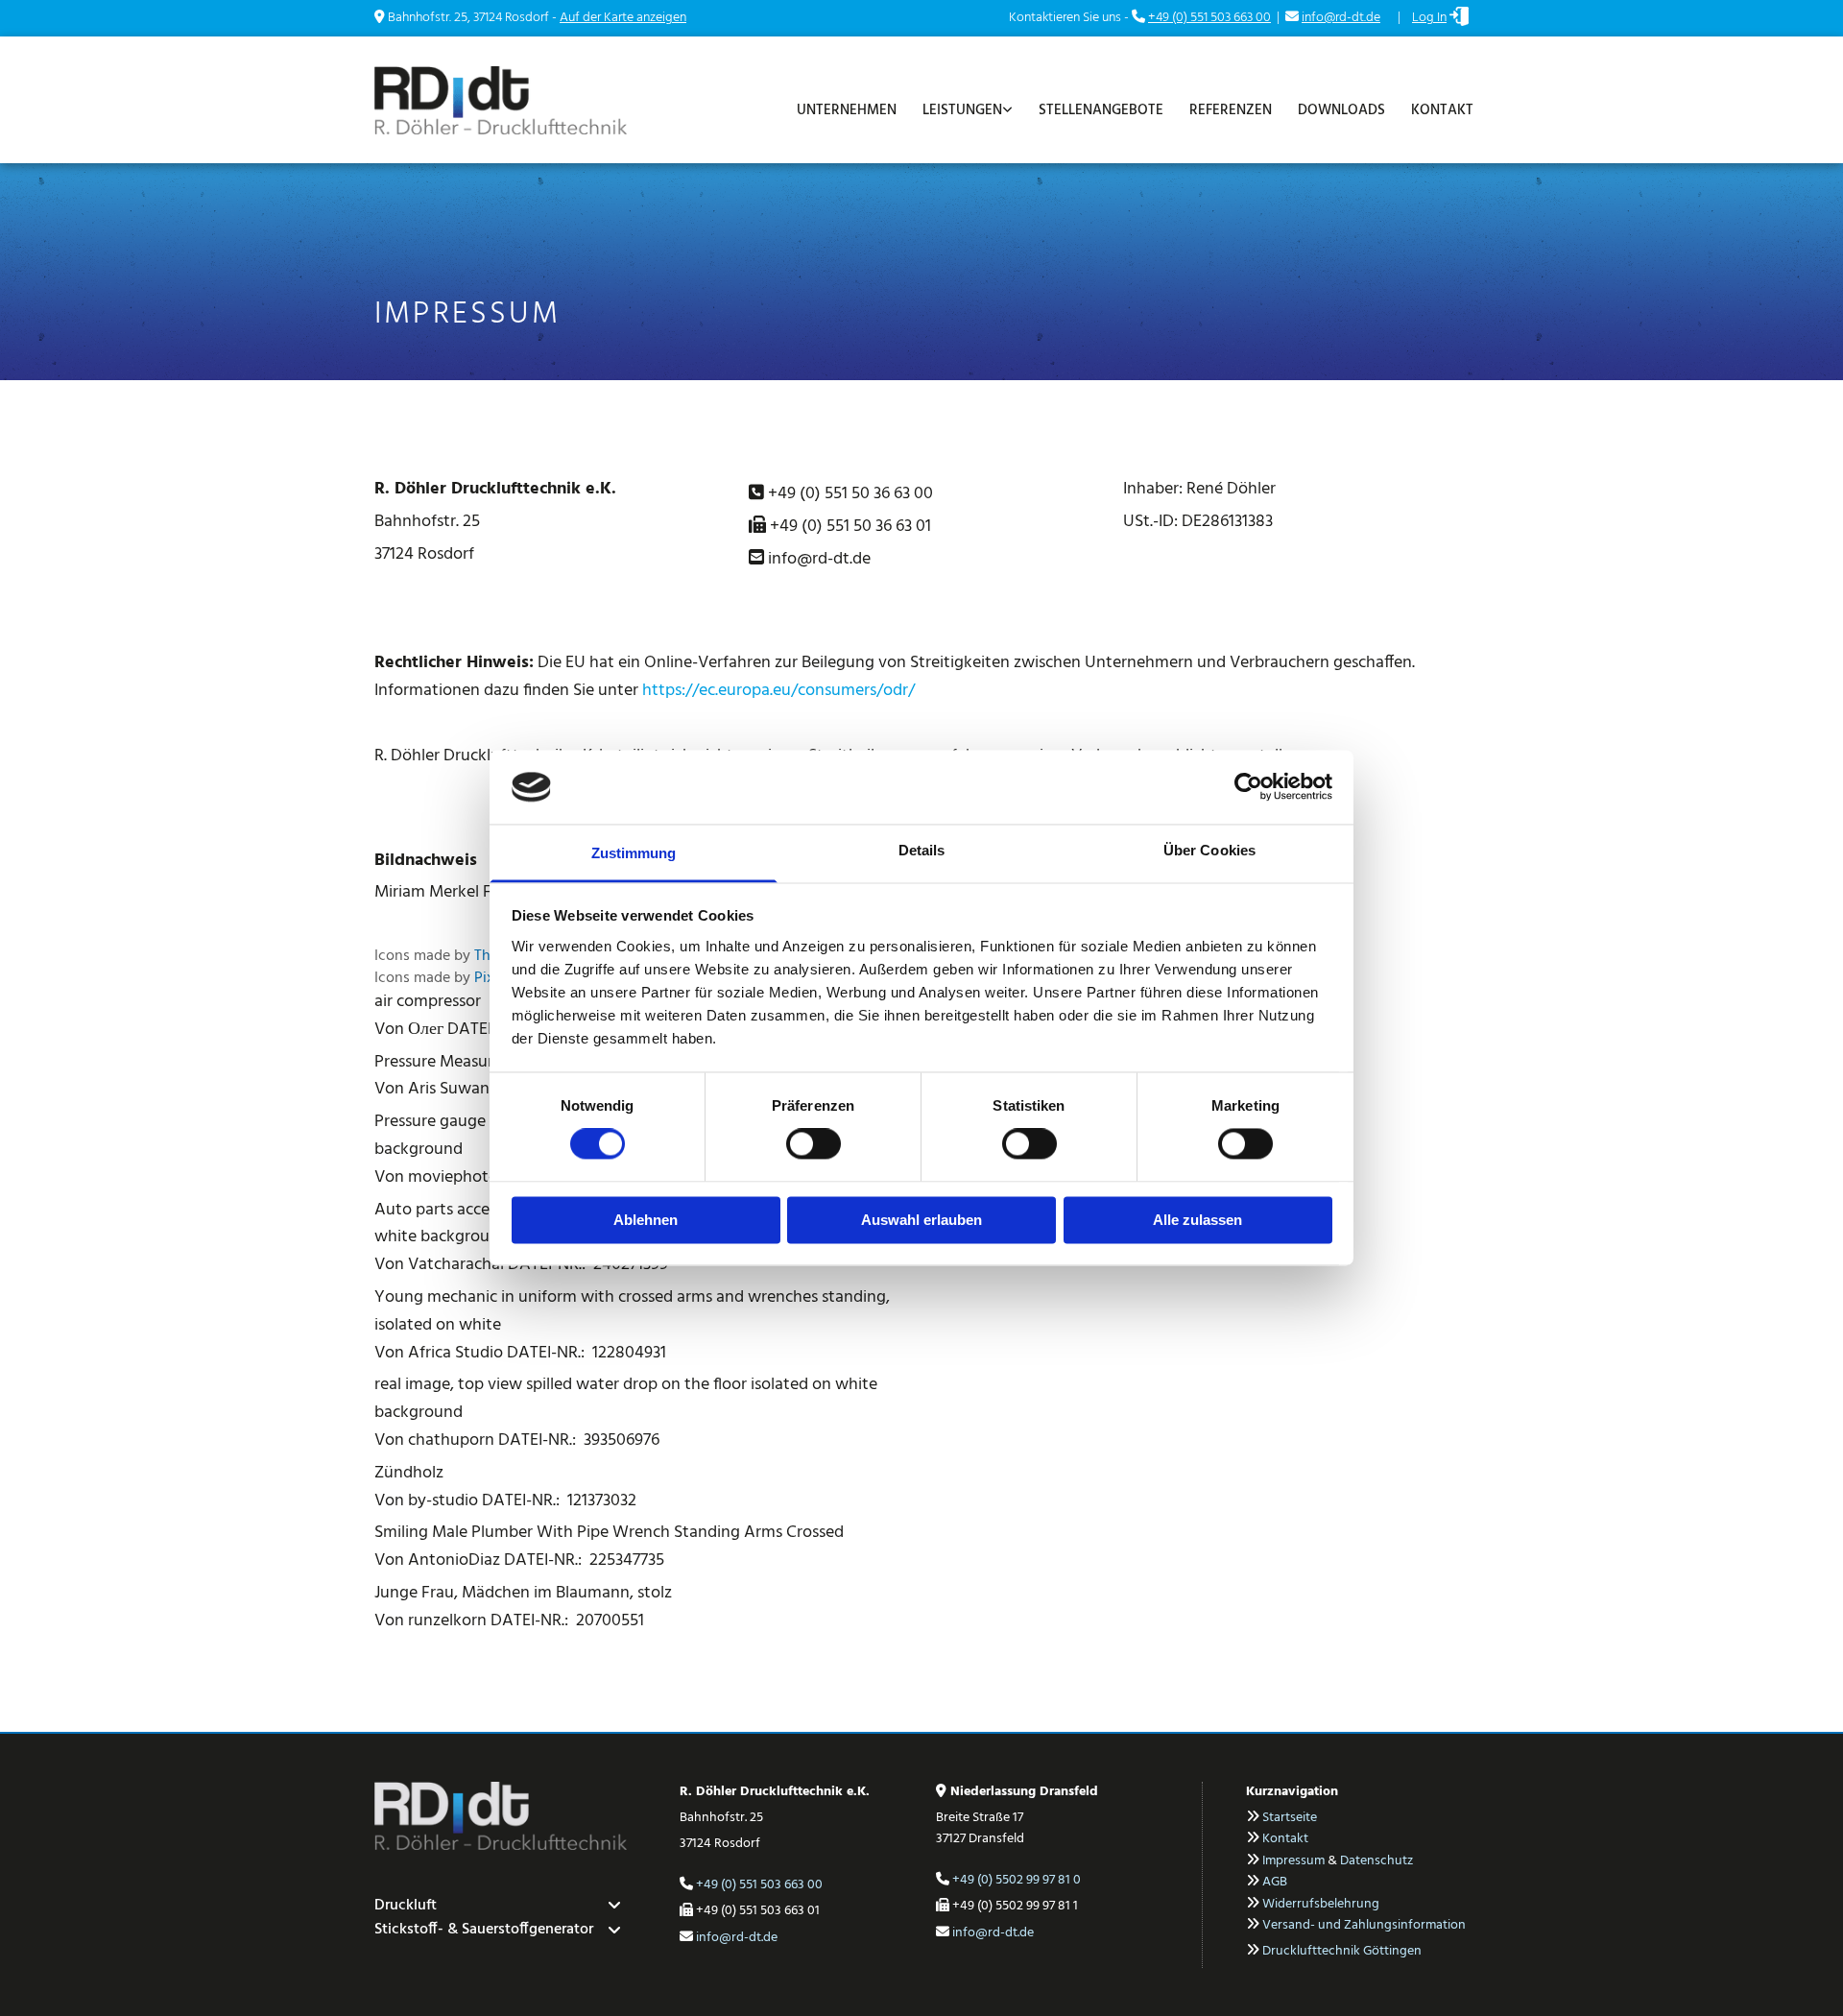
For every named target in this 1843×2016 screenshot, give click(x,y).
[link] (964, 106)
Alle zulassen (1197, 1220)
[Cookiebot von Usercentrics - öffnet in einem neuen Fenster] (1248, 787)
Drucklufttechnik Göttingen (1342, 1951)
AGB (1275, 1882)
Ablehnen (646, 1220)
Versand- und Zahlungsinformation (1364, 1925)
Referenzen (1231, 110)
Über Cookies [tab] (1209, 850)
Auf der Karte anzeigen (623, 18)
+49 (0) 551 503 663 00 (1209, 18)
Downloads (1341, 110)
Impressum (1293, 1861)
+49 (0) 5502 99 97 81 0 (1017, 1880)
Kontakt (1442, 110)
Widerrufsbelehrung (1321, 1904)
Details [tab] (922, 850)
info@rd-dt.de (1341, 18)
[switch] (814, 1144)
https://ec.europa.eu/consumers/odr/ (778, 691)
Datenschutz (1376, 1861)
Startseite (1290, 1818)
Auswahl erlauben (921, 1220)
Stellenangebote (1101, 110)
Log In (1429, 18)
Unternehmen (847, 110)
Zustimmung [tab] (634, 853)
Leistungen (962, 110)
